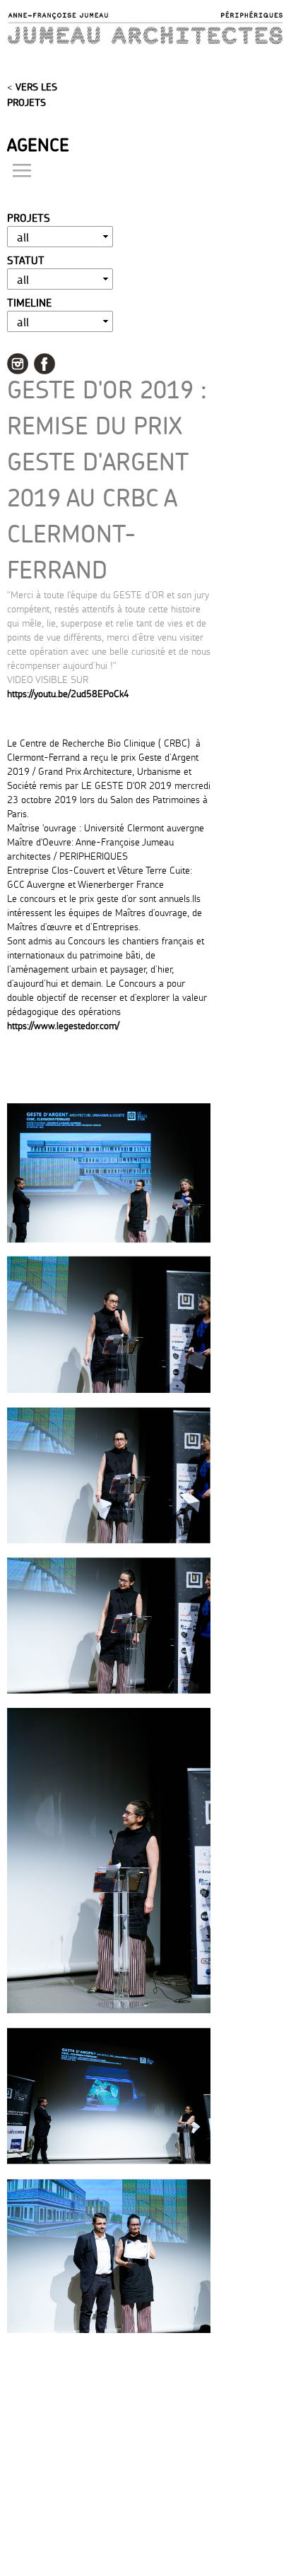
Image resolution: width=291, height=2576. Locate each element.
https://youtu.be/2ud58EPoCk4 (68, 693)
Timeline (29, 303)
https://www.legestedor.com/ (63, 1025)
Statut (26, 260)
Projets (29, 218)
